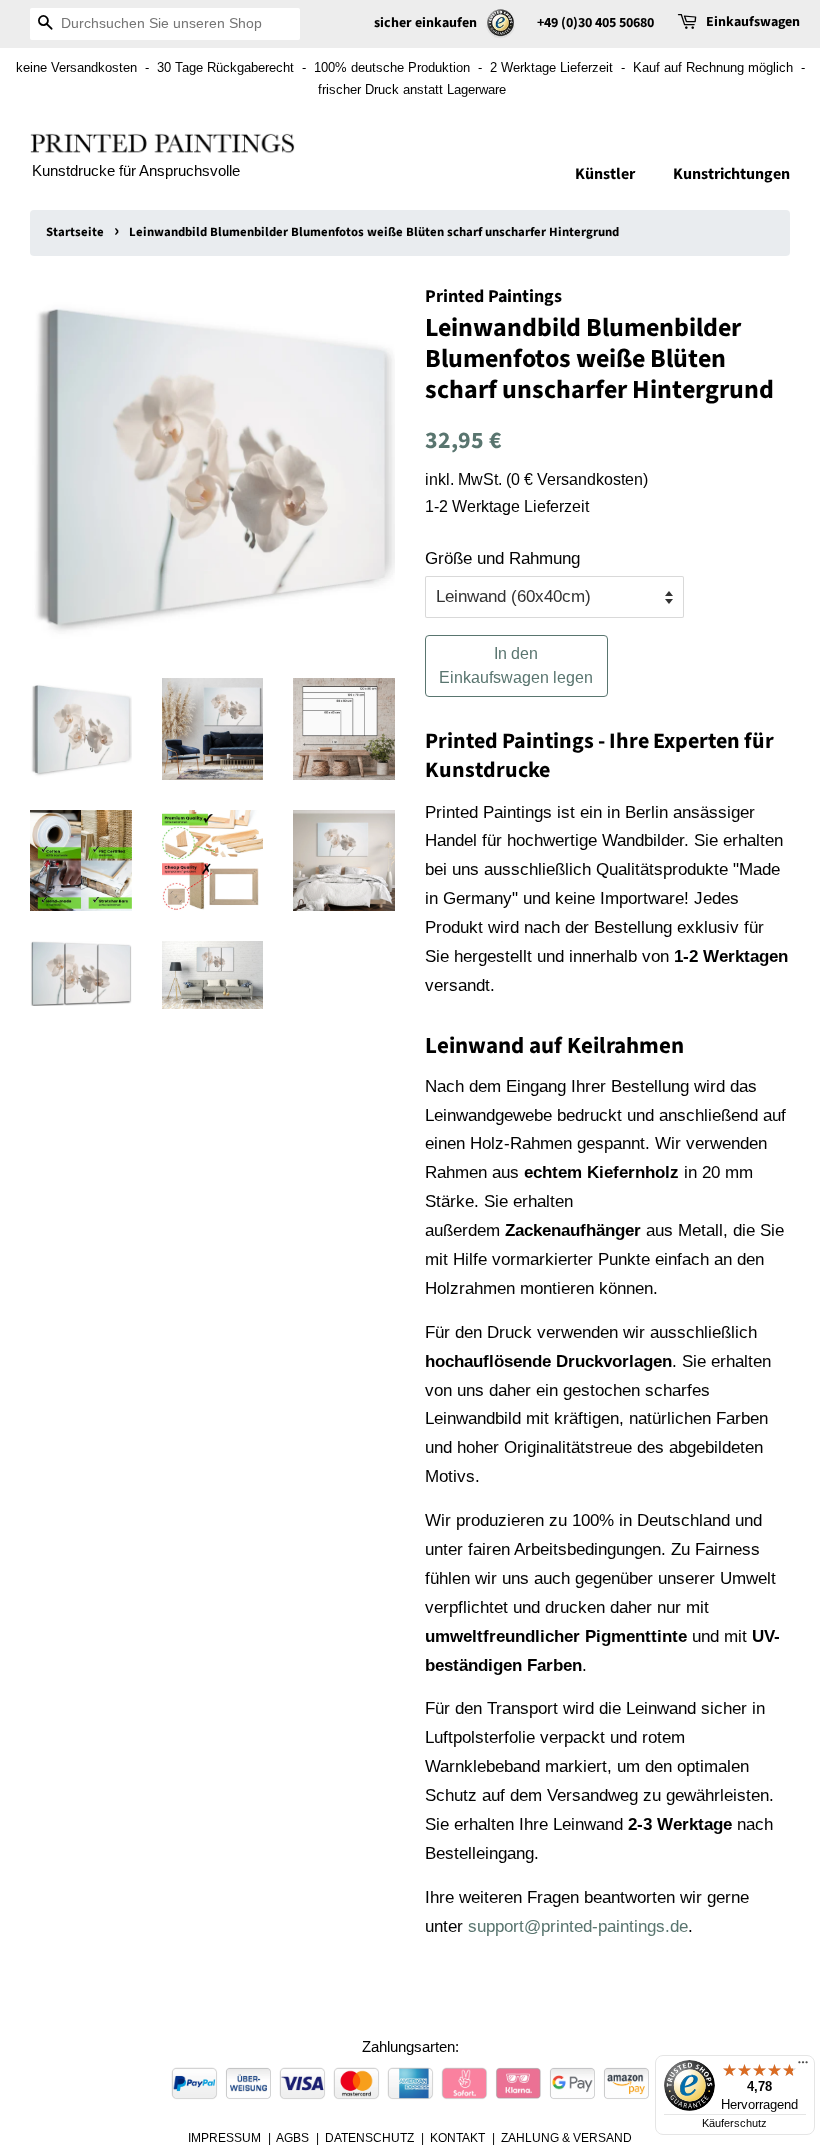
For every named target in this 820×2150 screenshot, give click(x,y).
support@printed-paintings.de (578, 1926)
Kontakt (457, 2138)
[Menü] (803, 2067)
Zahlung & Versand (566, 2138)
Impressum (224, 2138)
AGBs (292, 2138)
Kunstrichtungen (731, 174)
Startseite (75, 232)
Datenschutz (369, 2138)
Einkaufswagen (753, 22)
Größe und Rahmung (502, 558)
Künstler (605, 174)
